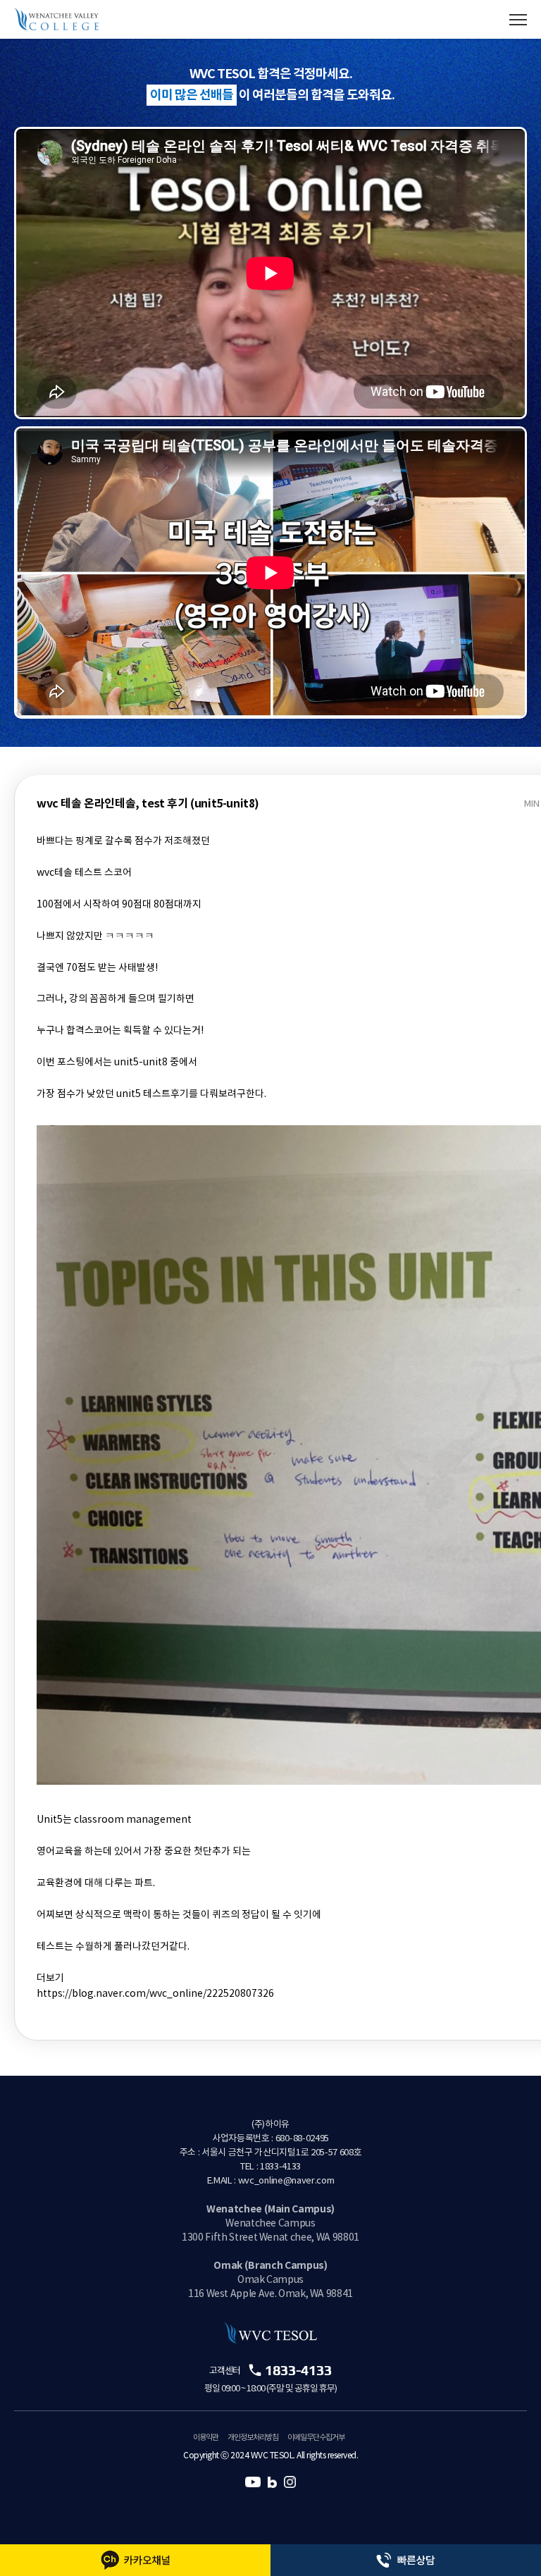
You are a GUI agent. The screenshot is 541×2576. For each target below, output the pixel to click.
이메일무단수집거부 (316, 2438)
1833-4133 (298, 2370)
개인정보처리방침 (253, 2438)
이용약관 (206, 2438)
